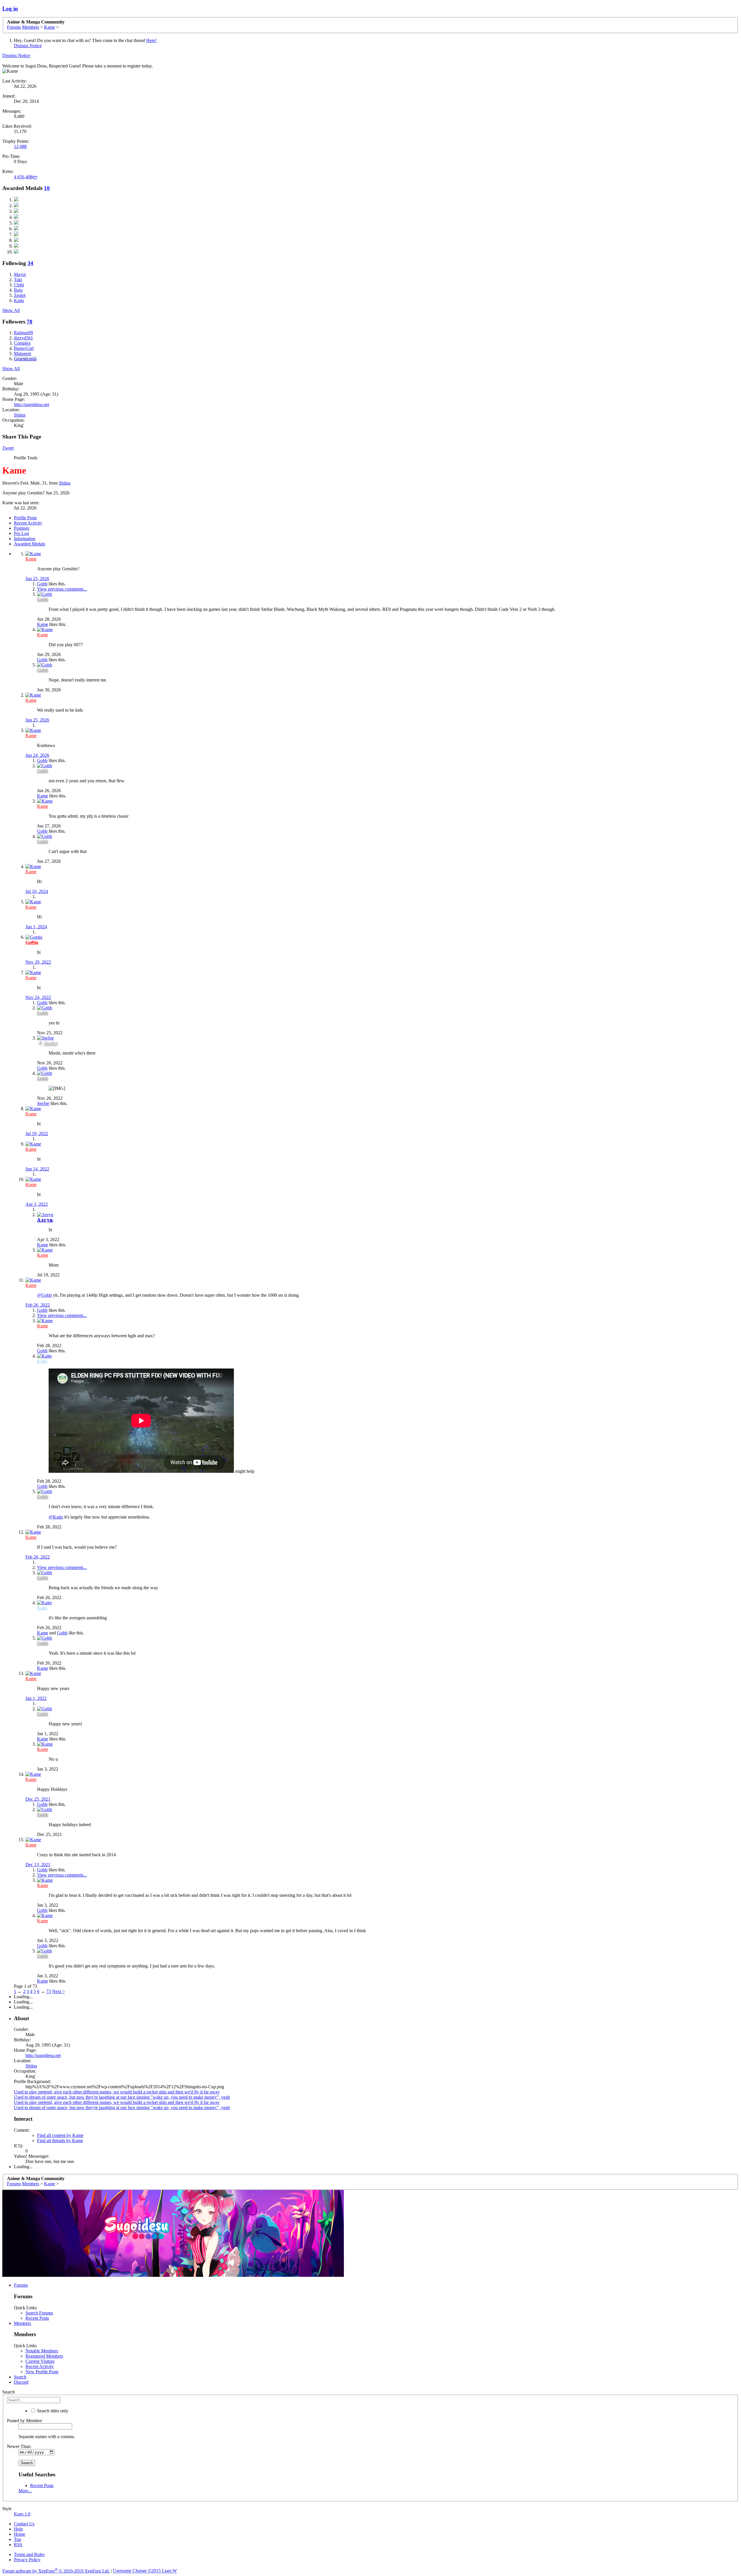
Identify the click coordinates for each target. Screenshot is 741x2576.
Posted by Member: (25, 2421)
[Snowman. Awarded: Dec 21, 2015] (16, 229)
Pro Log (21, 533)
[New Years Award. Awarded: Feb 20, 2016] (16, 217)
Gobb (42, 584)
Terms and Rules (29, 2554)
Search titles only (52, 2411)
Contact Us (24, 2524)
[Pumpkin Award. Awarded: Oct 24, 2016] (16, 205)
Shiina (20, 415)
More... (25, 2491)
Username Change (145, 2571)
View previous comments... (62, 589)
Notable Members (42, 2351)
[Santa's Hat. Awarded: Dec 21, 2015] (16, 234)
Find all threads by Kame (60, 2141)
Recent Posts (37, 2318)
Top (18, 2539)
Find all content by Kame (60, 2135)
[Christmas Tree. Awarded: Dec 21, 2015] (16, 223)
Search (20, 2377)
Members (22, 2323)
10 (47, 188)
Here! (151, 40)
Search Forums (39, 2313)
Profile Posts (25, 518)
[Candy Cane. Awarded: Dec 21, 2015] (16, 240)
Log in (10, 9)
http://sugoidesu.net (32, 404)
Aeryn (45, 1220)
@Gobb (44, 1295)
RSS (18, 2545)
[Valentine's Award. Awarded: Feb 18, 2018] (16, 200)
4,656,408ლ (26, 177)
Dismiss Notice (28, 46)
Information (25, 539)
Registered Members (44, 2356)
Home (20, 2534)
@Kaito (56, 1517)
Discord (21, 2382)
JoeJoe (50, 1043)
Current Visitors (40, 2361)
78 (30, 322)
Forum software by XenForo (56, 2571)
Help (18, 2529)
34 (30, 263)
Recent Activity (28, 523)
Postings (22, 528)
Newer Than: (19, 2446)
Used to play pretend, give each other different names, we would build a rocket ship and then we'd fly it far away (117, 2092)
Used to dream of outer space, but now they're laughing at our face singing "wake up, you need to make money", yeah (122, 2097)
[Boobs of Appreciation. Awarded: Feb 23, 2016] (16, 211)
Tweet (8, 448)
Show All (11, 310)
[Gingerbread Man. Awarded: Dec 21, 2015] (16, 246)
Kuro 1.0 (22, 2514)
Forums (21, 2285)
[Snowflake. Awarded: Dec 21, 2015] (16, 252)
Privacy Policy (27, 2560)
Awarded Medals (30, 544)
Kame (43, 624)
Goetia (32, 942)
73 (49, 1991)
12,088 (20, 146)
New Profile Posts (42, 2372)
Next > (58, 1991)
